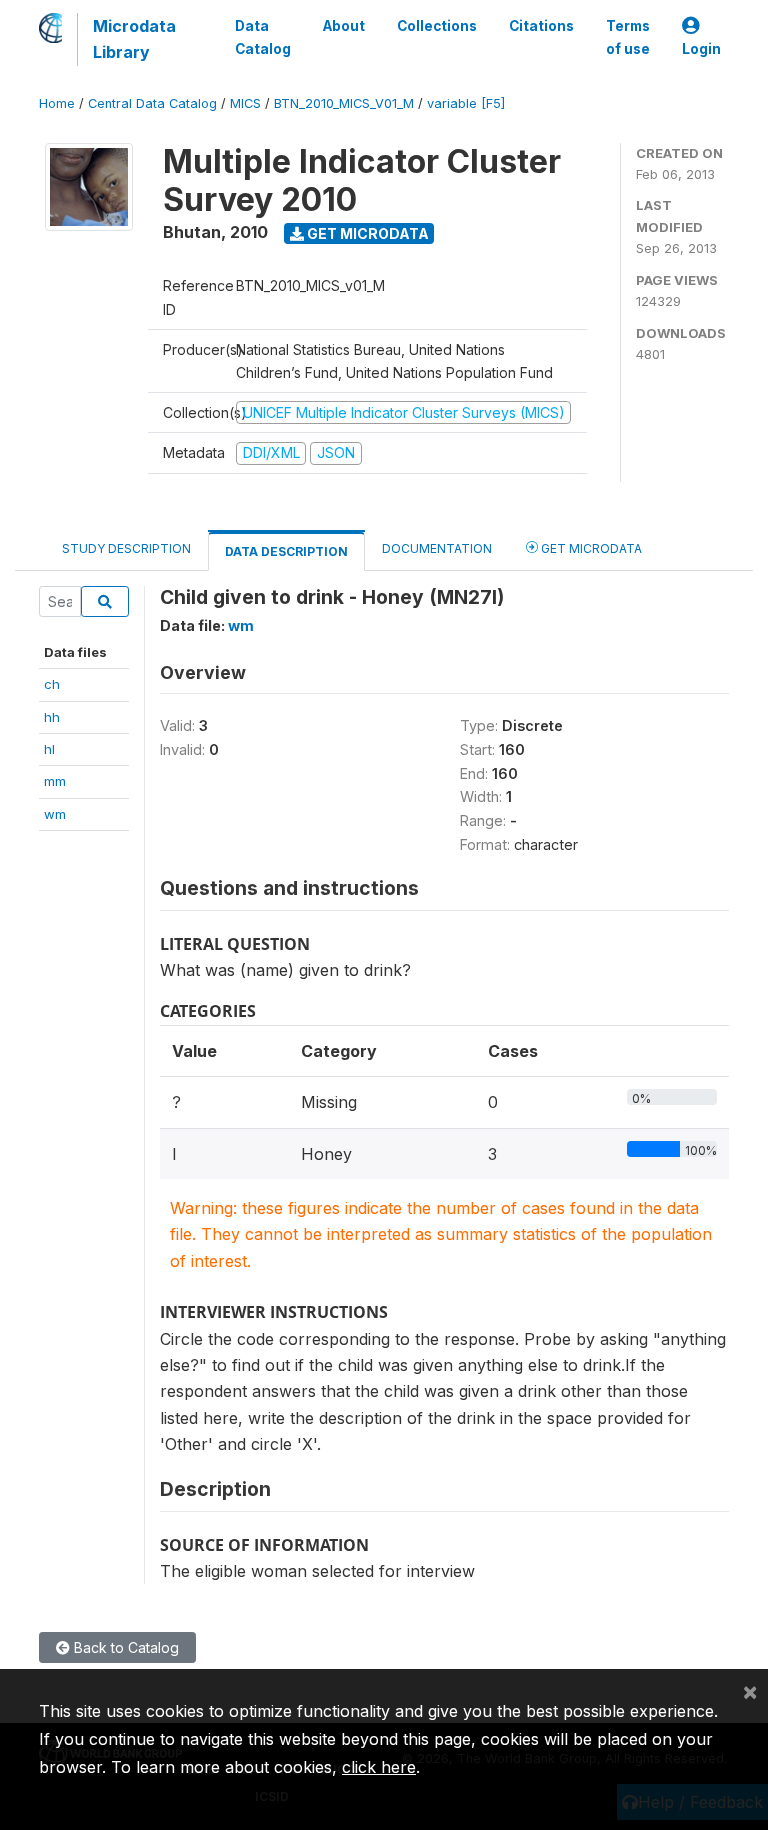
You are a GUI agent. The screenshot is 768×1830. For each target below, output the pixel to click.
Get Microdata (366, 233)
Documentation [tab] (437, 548)
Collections (437, 26)
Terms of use (628, 37)
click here (379, 1767)
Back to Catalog (124, 1647)
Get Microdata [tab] (590, 548)
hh (52, 717)
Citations (541, 26)
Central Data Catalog (152, 103)
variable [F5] (466, 103)
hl (49, 749)
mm (55, 781)
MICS (245, 103)
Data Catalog (263, 37)
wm (55, 814)
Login (701, 49)
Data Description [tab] (286, 551)
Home (57, 103)
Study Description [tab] (126, 548)
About (344, 26)
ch (52, 684)
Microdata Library (134, 39)
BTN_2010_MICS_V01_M (344, 103)
